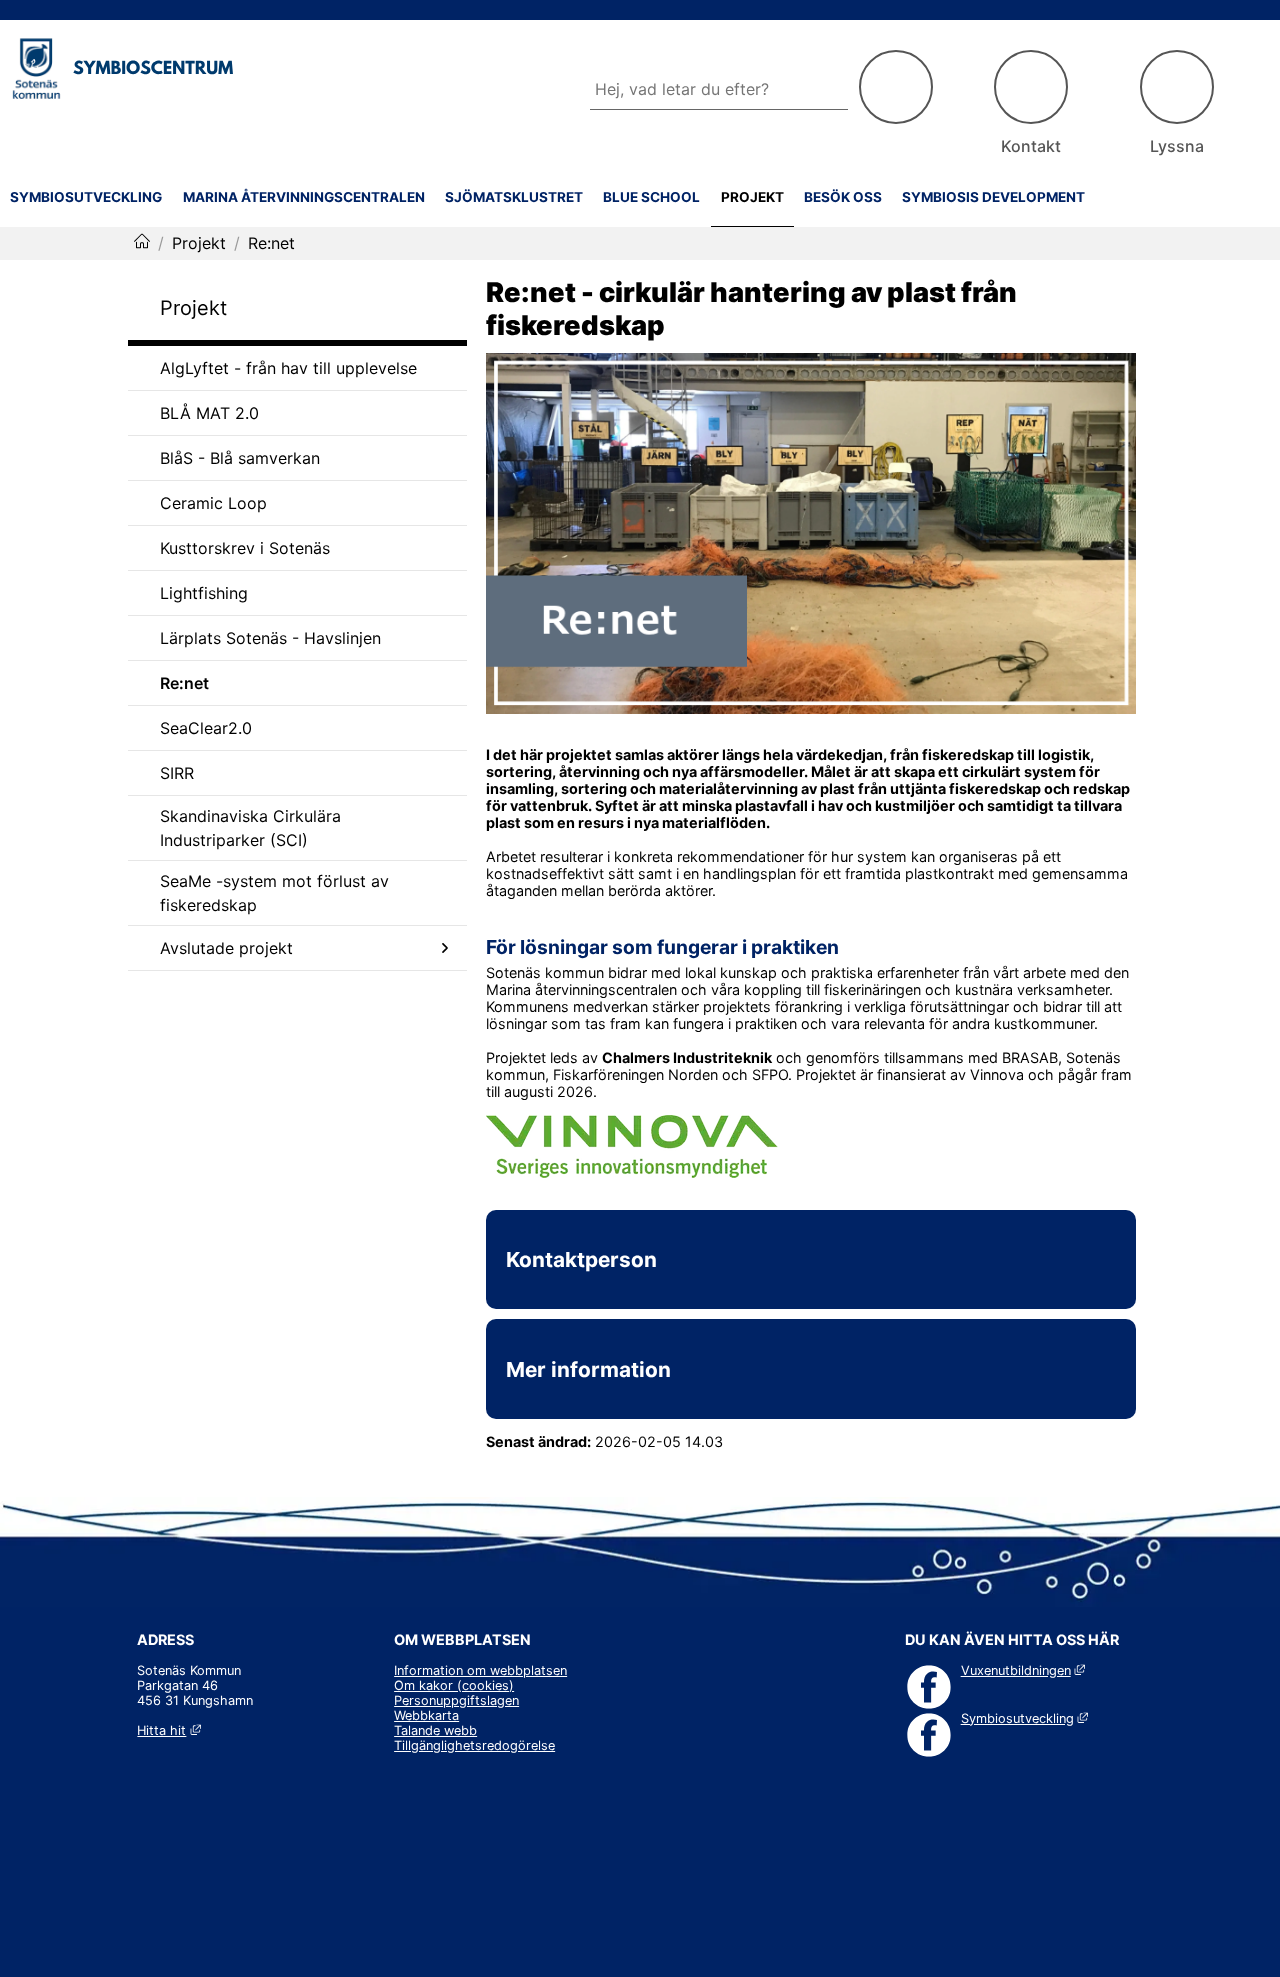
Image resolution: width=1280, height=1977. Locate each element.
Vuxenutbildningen (1023, 1670)
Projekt (752, 197)
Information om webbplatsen (480, 1670)
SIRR (177, 773)
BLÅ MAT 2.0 (209, 413)
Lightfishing (204, 593)
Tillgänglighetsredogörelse (474, 1745)
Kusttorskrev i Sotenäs (245, 548)
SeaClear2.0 (206, 728)
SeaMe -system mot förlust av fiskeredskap (274, 893)
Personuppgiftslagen (456, 1700)
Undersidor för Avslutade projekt (445, 948)
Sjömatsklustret (514, 197)
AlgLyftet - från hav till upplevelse (288, 368)
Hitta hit (168, 1730)
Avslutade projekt (226, 948)
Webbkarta (426, 1715)
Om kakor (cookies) (454, 1685)
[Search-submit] (896, 87)
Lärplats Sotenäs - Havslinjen (270, 638)
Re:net (184, 683)
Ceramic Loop (213, 503)
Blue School (651, 197)
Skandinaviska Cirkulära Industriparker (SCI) (250, 828)
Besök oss (843, 197)
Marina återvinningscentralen (304, 197)
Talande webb (435, 1730)
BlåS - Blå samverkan (240, 458)
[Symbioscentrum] (142, 243)
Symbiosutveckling (86, 197)
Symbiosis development (993, 197)
